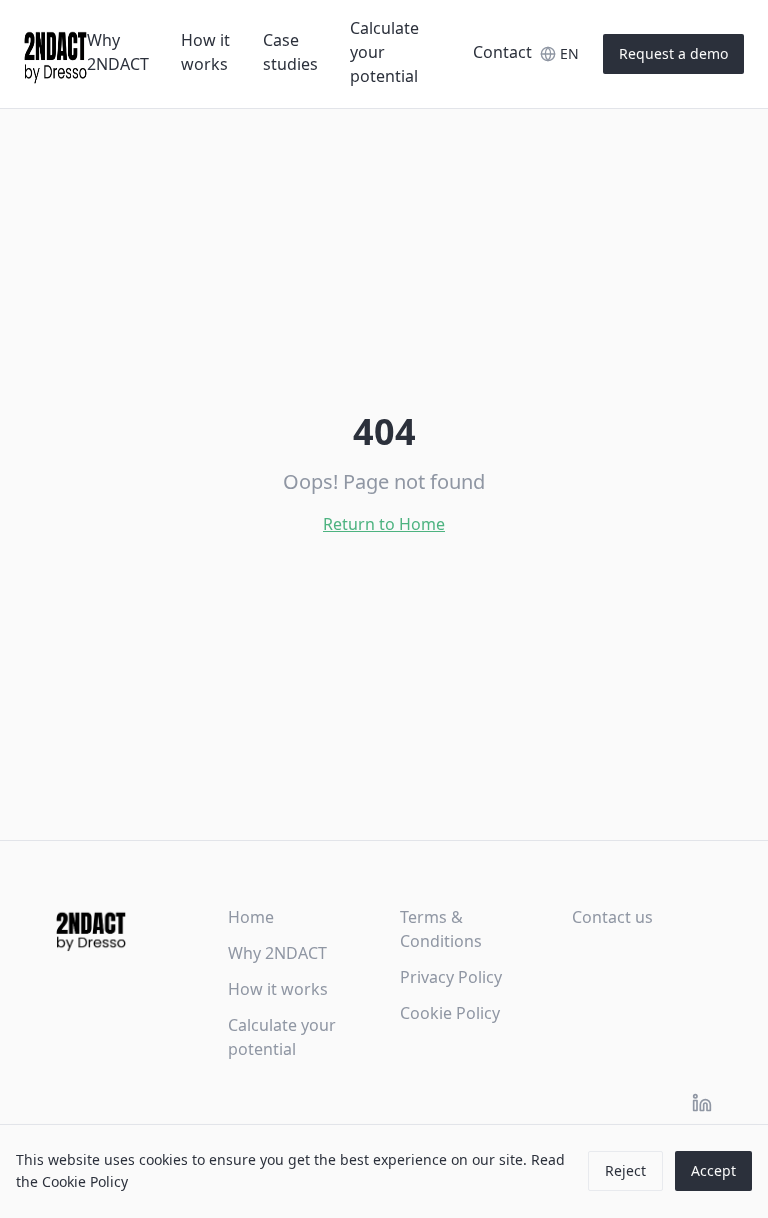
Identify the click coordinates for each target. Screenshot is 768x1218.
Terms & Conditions (441, 929)
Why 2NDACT (118, 52)
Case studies (290, 52)
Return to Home (384, 524)
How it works (205, 52)
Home (251, 917)
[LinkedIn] (702, 1103)
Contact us (612, 917)
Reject (625, 1170)
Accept (713, 1170)
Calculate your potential (384, 52)
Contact (502, 52)
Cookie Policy (450, 1013)
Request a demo (673, 53)
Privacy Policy (451, 977)
